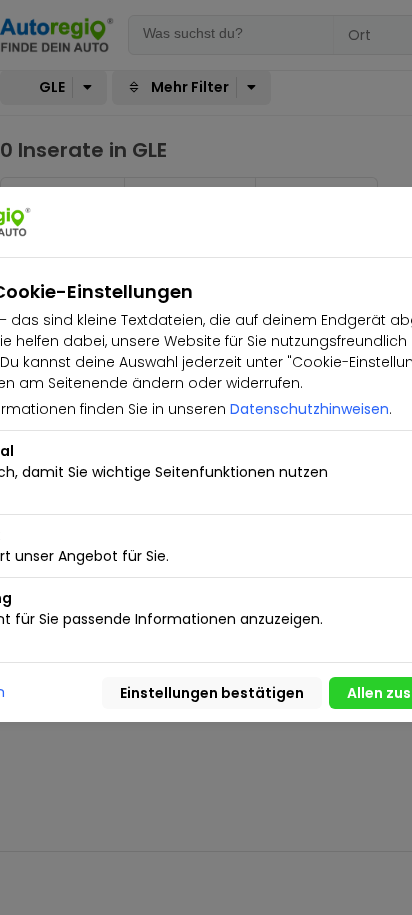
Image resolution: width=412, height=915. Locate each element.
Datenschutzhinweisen (309, 409)
